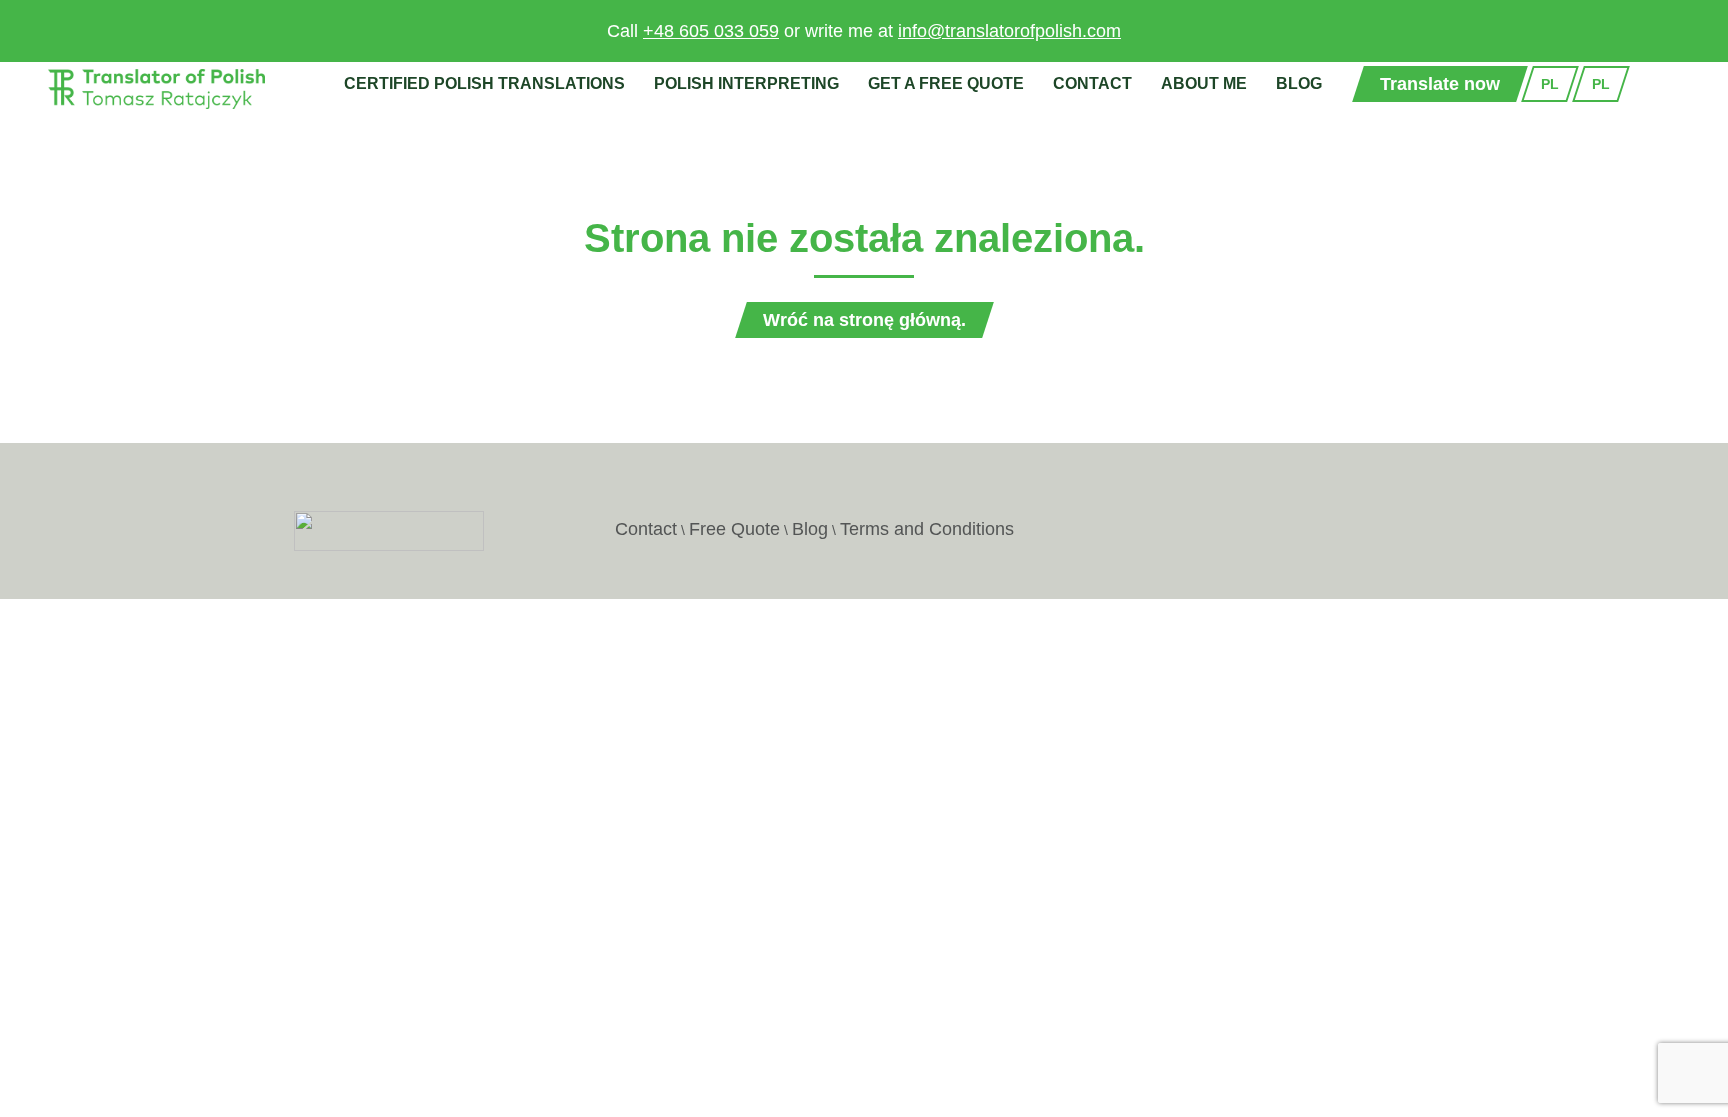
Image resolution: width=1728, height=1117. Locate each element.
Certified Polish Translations (484, 83)
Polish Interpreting (746, 83)
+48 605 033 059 (711, 31)
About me (1204, 83)
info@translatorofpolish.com (1009, 31)
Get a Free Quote (946, 83)
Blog (1299, 83)
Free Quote (734, 529)
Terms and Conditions (927, 529)
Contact (1092, 83)
